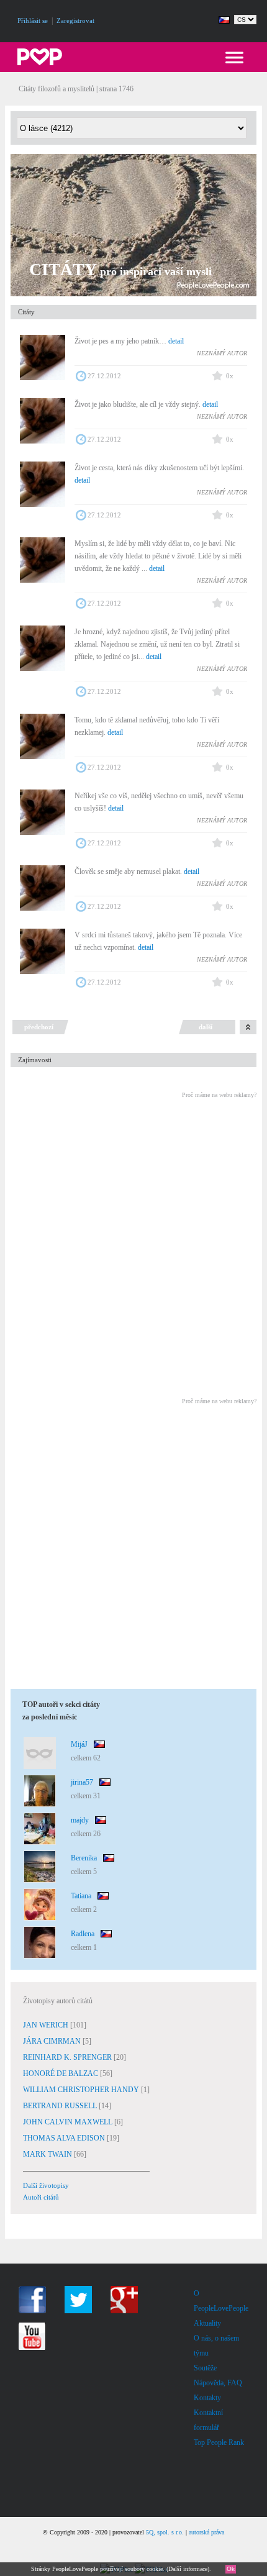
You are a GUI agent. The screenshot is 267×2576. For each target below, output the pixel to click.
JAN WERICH (47, 2025)
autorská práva (206, 2532)
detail (176, 341)
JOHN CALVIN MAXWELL (69, 2122)
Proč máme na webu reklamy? (219, 1095)
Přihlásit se (33, 20)
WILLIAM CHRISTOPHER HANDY (82, 2090)
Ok (231, 2569)
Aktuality (207, 2323)
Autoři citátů (41, 2197)
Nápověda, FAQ (218, 2383)
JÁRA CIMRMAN (53, 2041)
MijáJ (79, 1744)
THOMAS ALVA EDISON (65, 2138)
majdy (80, 1820)
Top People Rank (219, 2442)
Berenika (84, 1858)
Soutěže (205, 2368)
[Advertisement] (133, 1240)
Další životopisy (46, 2185)
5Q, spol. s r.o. (165, 2532)
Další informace (188, 2569)
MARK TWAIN (48, 2154)
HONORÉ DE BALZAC (61, 2073)
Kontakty (207, 2398)
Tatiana (81, 1896)
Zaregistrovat (75, 20)
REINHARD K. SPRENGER (68, 2057)
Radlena (83, 1934)
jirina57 (82, 1782)
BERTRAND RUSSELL (61, 2106)
